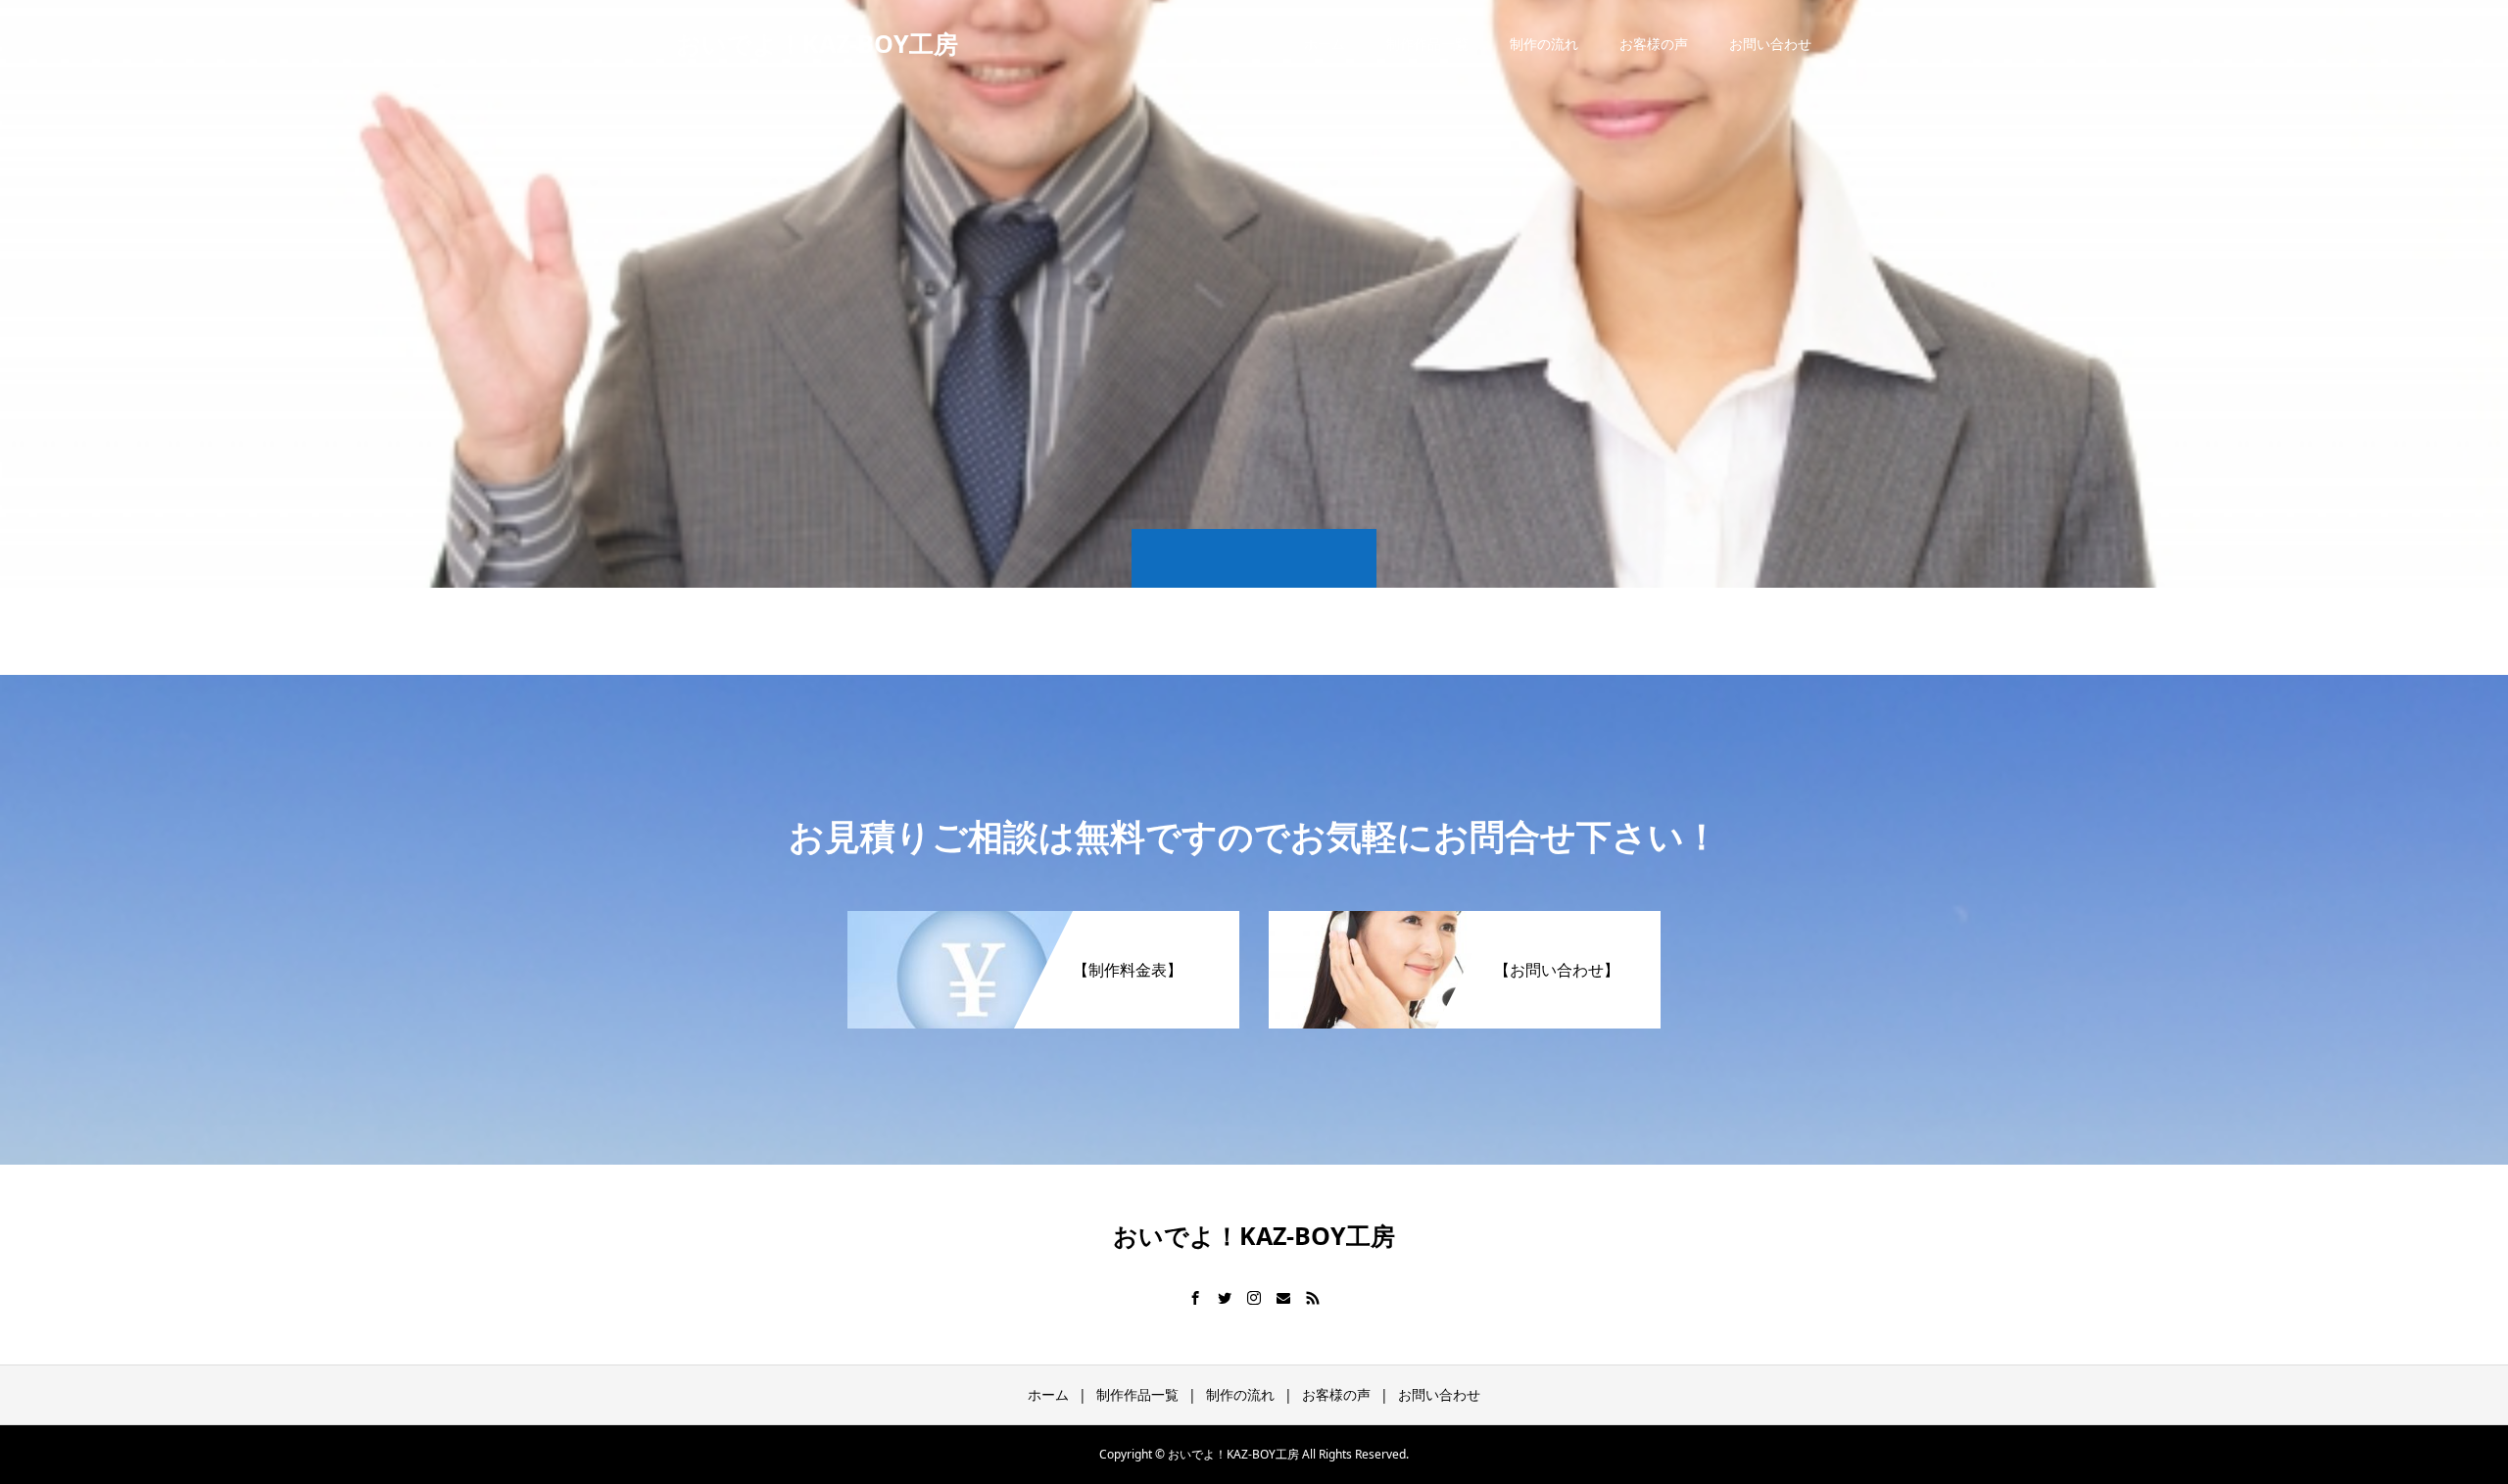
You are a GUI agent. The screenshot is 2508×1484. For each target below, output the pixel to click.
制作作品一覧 (1427, 44)
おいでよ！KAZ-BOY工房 (817, 43)
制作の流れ (1544, 44)
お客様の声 (1654, 44)
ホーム (1325, 44)
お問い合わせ (1770, 44)
